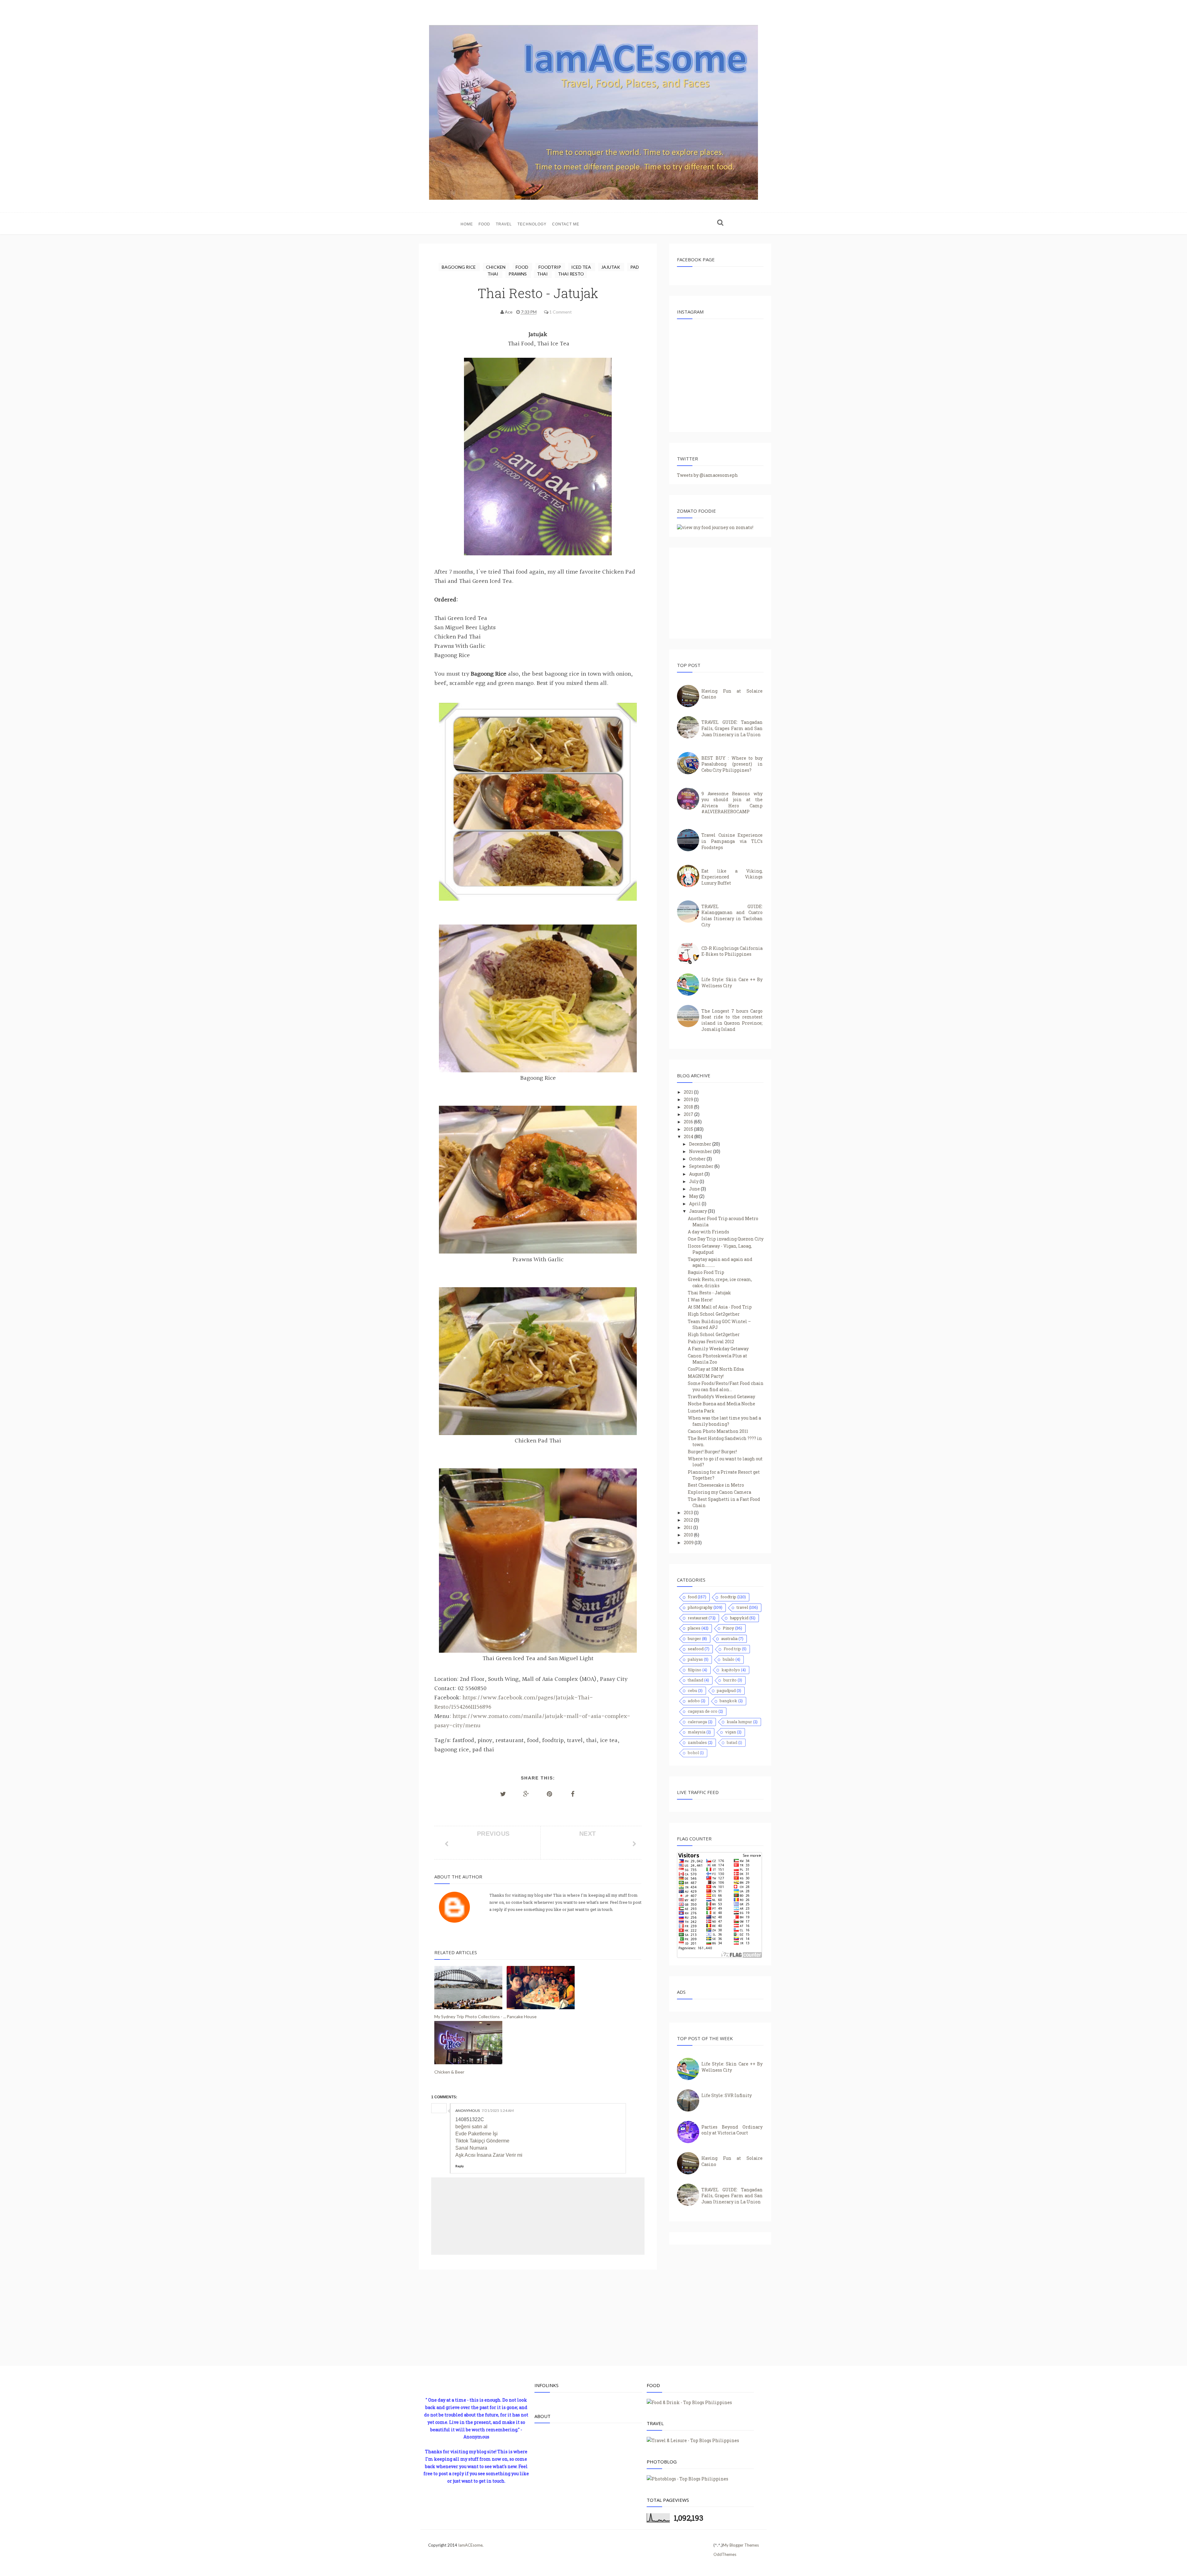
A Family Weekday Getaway (718, 1349)
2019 (689, 1099)
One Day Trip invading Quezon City (726, 1239)
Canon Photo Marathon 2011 (718, 1431)
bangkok (728, 1701)
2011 (689, 1527)
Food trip (732, 1649)
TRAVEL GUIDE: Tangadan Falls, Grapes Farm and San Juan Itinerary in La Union (732, 728)
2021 (689, 1092)
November (701, 1151)
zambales (697, 1742)
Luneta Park (701, 1411)
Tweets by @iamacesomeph (707, 475)
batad (732, 1742)
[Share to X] (503, 1794)
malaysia (697, 1732)
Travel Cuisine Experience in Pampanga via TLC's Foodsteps (732, 841)
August (697, 1174)
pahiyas (695, 1659)
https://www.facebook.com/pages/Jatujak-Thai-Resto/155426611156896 (514, 1702)
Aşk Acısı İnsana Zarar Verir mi (489, 2155)
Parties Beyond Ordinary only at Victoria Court (732, 2130)
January (698, 1211)
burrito (730, 1680)
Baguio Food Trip (706, 1272)
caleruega (697, 1722)
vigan (731, 1732)
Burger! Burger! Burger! (712, 1452)
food (522, 267)
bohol (693, 1753)
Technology (532, 224)
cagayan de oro (703, 1711)
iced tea (582, 267)
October (698, 1159)
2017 (689, 1114)
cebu (692, 1690)
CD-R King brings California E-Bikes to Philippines (732, 951)
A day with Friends (708, 1232)
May (694, 1196)
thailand (696, 1680)
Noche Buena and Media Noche (721, 1404)
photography (700, 1607)
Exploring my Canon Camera (719, 1492)
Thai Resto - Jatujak (709, 1293)
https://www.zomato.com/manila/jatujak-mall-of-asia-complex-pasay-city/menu (532, 1721)
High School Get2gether (714, 1314)
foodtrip (550, 267)
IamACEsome (470, 2545)
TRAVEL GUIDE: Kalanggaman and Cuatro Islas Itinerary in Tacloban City (732, 916)
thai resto (571, 274)
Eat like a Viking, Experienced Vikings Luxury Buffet (732, 877)
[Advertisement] (538, 2321)
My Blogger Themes (741, 2545)
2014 (689, 1136)
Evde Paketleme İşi (477, 2134)
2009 (689, 1542)
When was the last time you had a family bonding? (724, 1421)
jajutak (611, 267)
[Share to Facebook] (573, 1794)
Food (484, 224)
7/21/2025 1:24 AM (498, 2110)
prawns (518, 274)
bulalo (729, 1659)
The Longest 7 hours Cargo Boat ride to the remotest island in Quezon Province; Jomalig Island (732, 1020)
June (695, 1189)
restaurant (698, 1618)
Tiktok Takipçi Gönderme (482, 2141)
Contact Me (566, 224)
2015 (689, 1129)
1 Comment (561, 312)
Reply (459, 2166)
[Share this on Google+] (526, 1794)
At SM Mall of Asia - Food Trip (720, 1307)
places (694, 1628)
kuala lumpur (739, 1722)
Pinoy (728, 1628)
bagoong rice (459, 267)
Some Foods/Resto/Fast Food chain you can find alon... (726, 1386)
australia (729, 1638)
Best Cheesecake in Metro (716, 1485)
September (702, 1166)
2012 (689, 1520)
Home (467, 224)
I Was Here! (700, 1300)
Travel (504, 224)
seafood (696, 1649)
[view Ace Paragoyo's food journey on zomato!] (715, 527)
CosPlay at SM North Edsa (716, 1369)
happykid (739, 1618)
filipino (695, 1670)
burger (694, 1638)
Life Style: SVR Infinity (727, 2095)
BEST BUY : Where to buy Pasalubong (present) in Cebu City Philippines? (732, 764)
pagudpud (726, 1690)
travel (742, 1607)
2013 (689, 1512)
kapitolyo (731, 1670)
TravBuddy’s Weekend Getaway (721, 1397)
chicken (496, 267)
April (695, 1204)
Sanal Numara (471, 2148)
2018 (689, 1107)
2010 (689, 1535)
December (701, 1144)
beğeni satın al (471, 2127)
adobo (694, 1701)
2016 (689, 1122)
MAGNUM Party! (706, 1376)
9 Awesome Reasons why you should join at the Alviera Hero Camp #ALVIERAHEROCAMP (732, 803)
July (694, 1181)
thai (543, 274)
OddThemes (725, 2554)
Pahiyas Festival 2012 (711, 1341)
